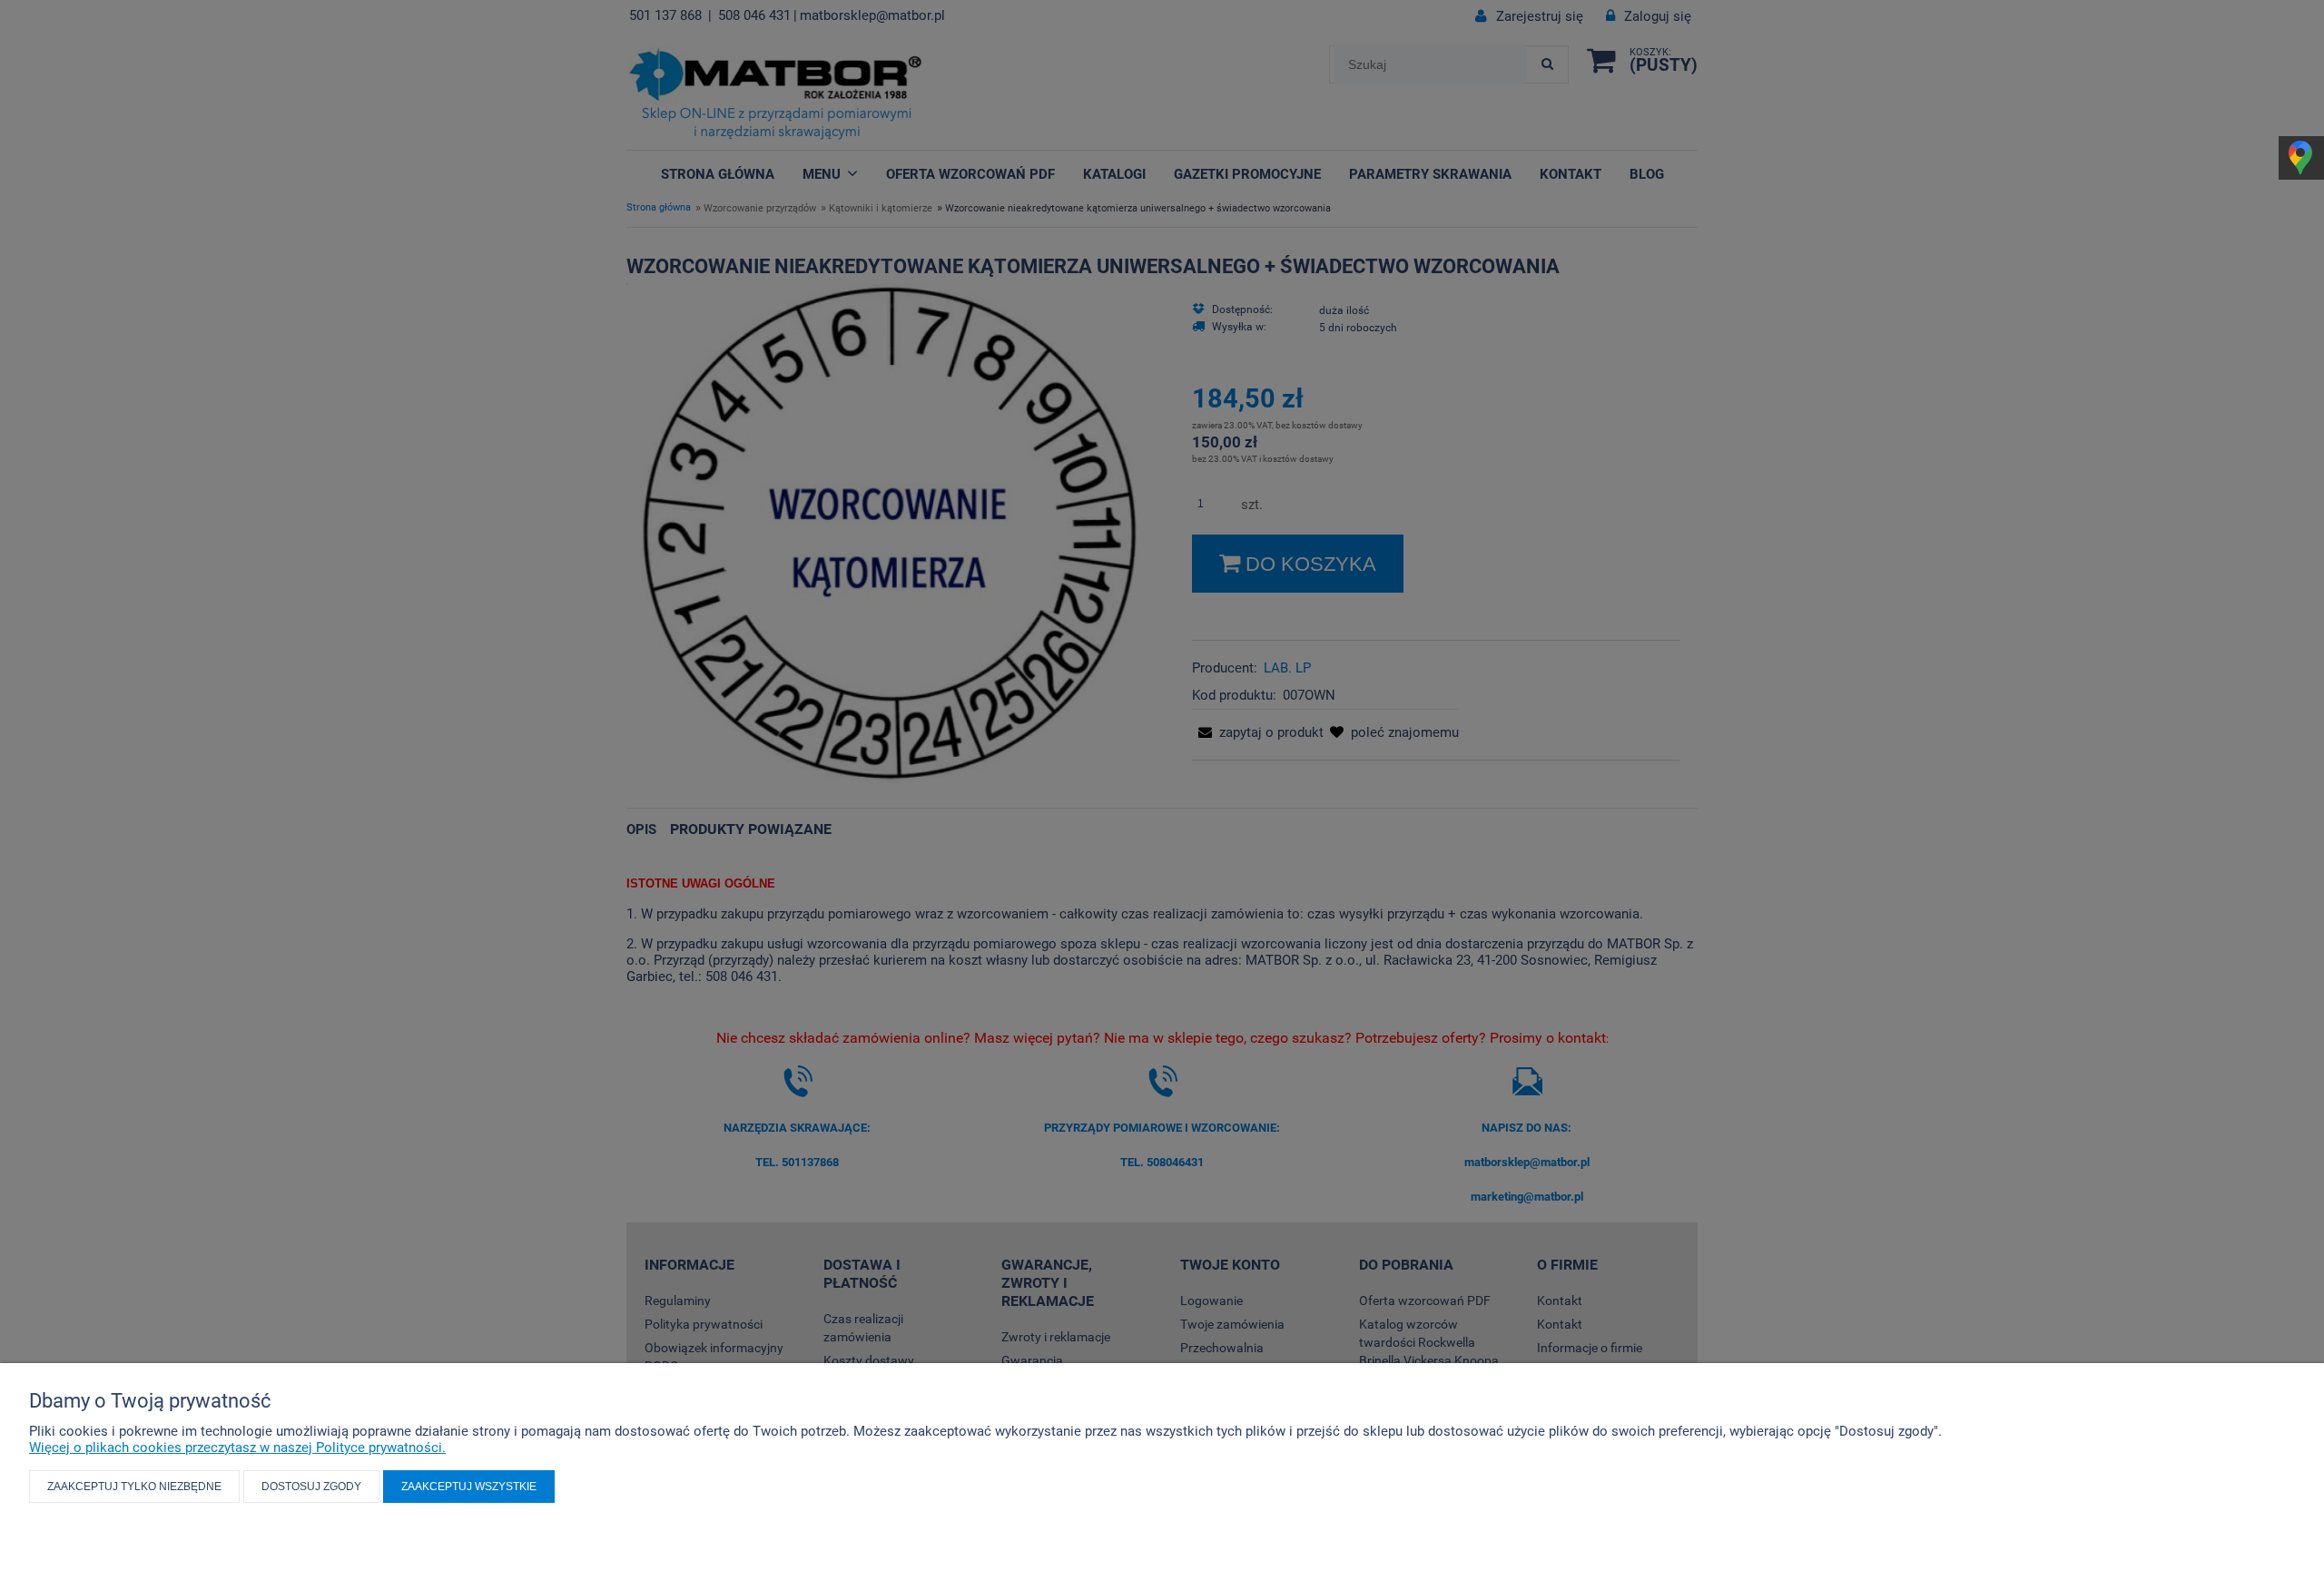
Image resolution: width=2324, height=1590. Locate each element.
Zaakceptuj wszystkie (469, 1487)
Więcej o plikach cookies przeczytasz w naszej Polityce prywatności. (237, 1448)
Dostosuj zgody (311, 1487)
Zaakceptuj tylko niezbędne (134, 1487)
